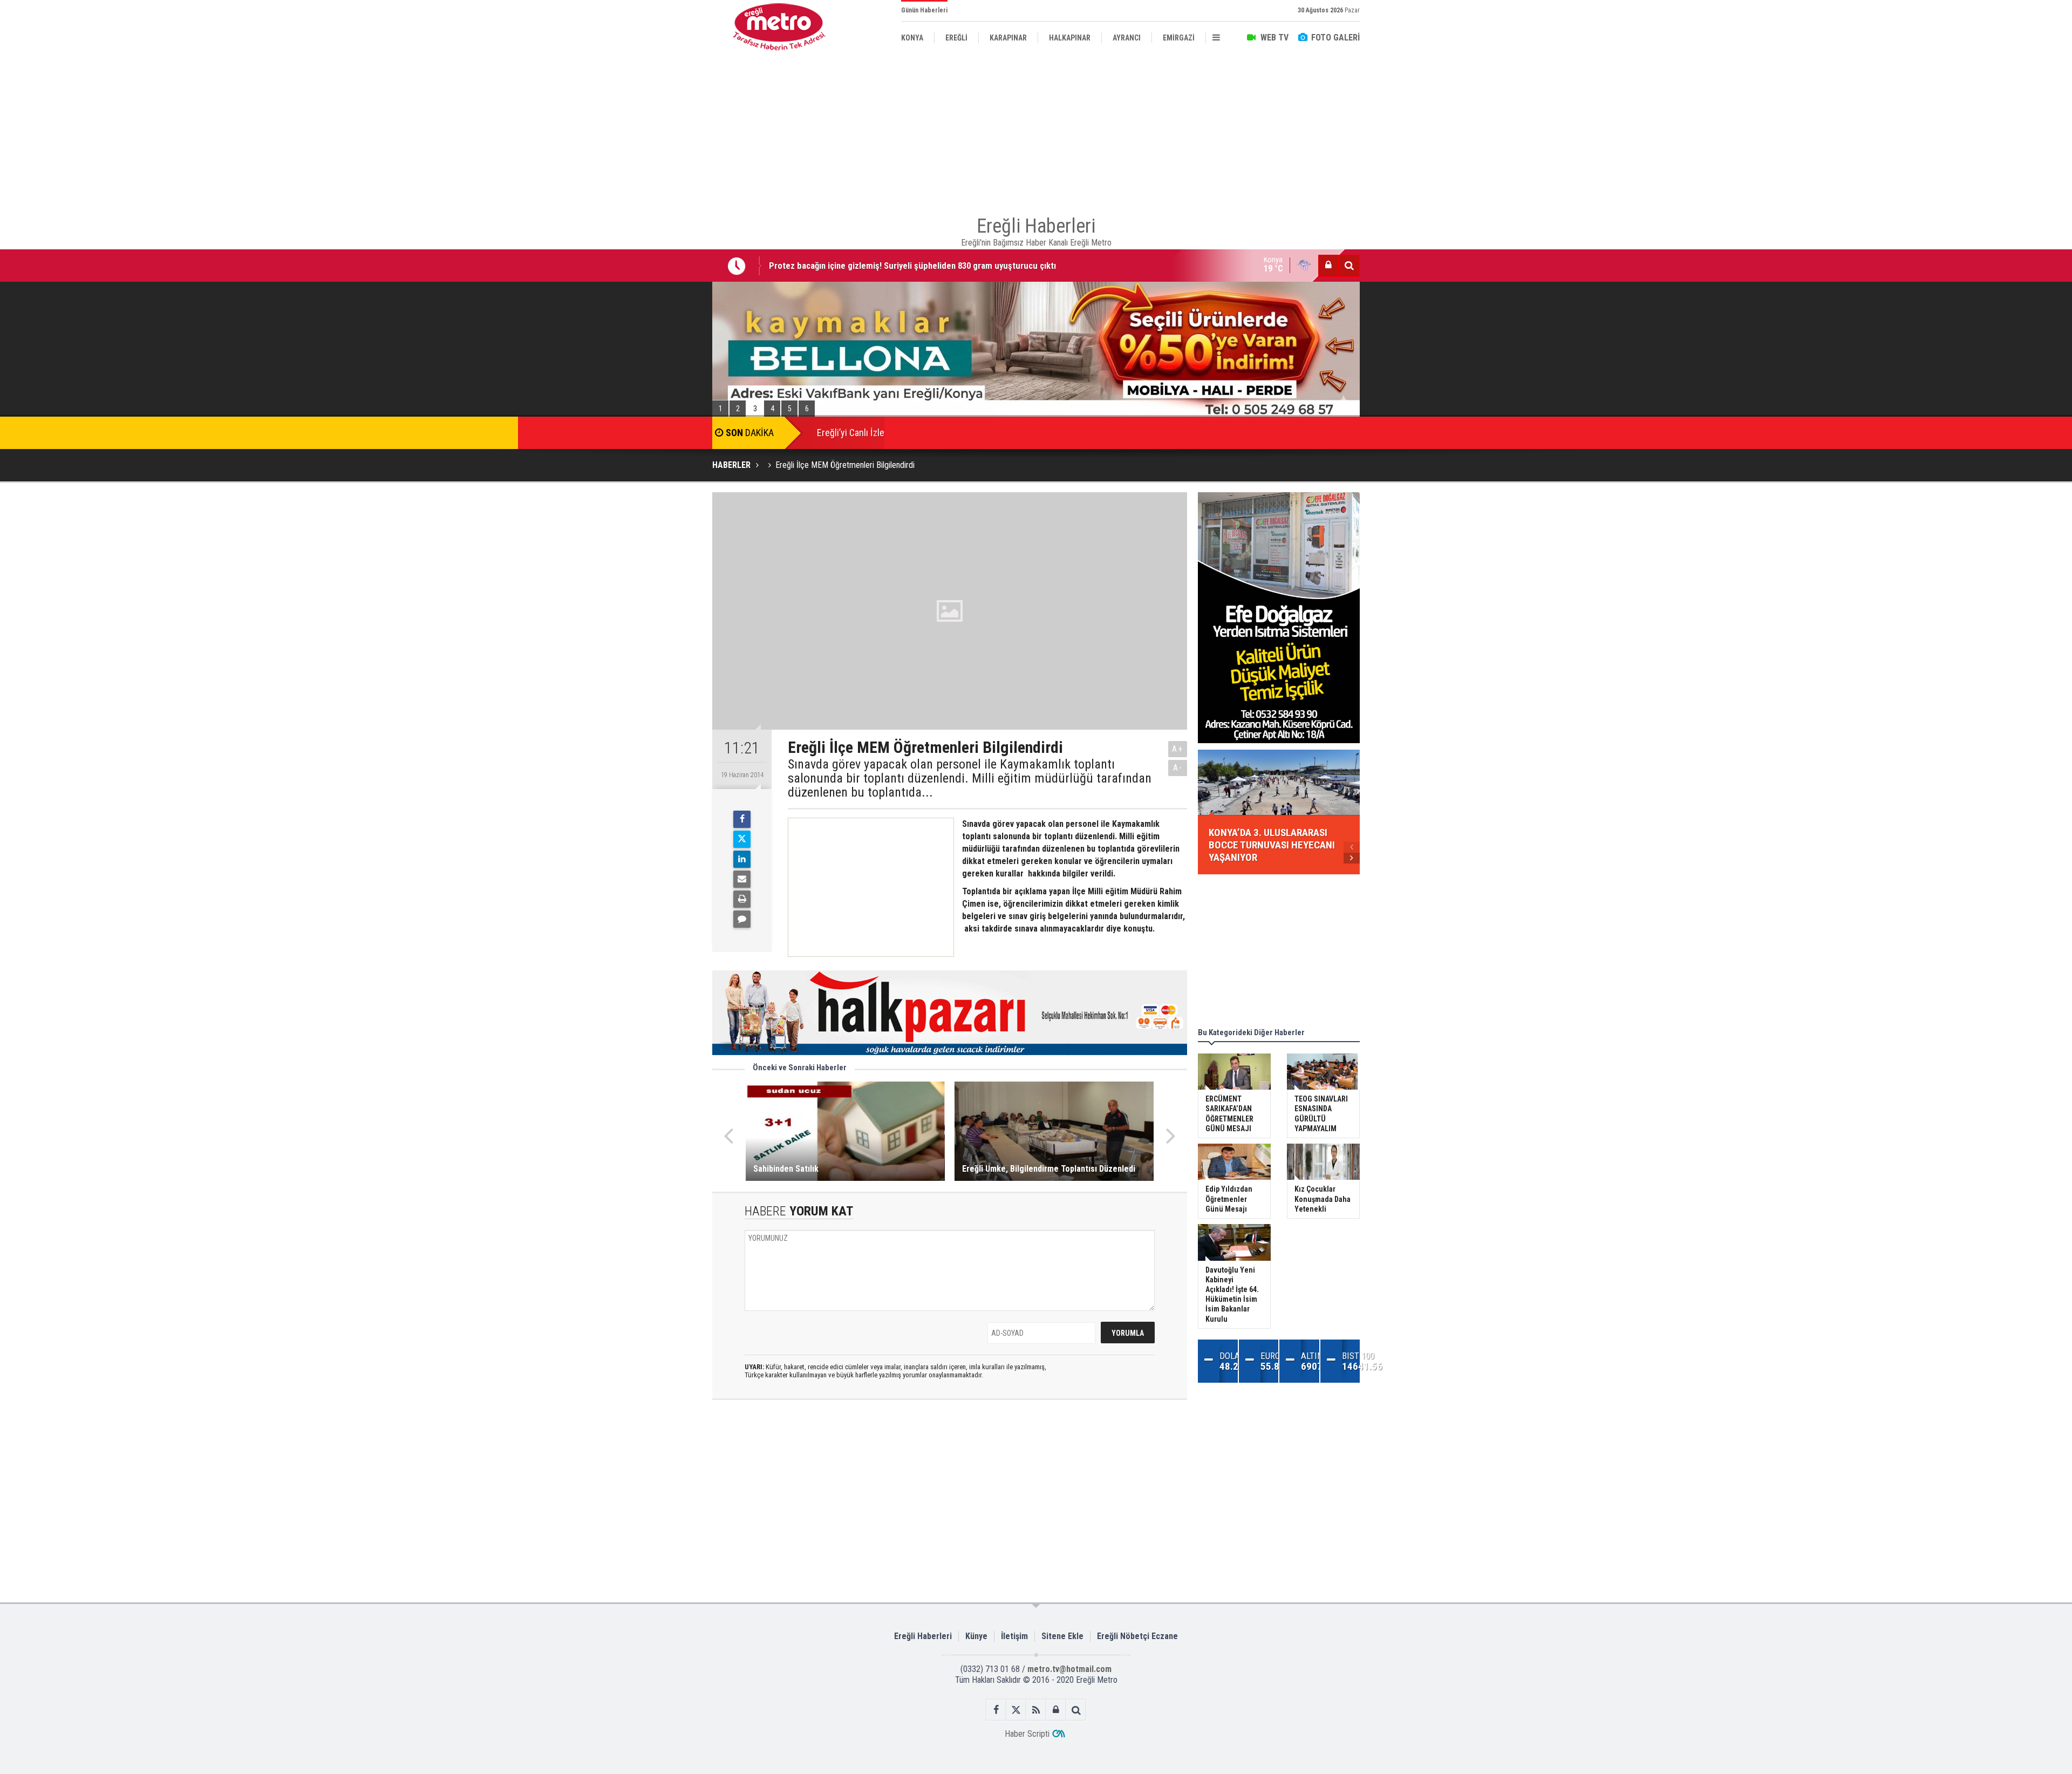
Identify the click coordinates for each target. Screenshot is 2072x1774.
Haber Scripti (1027, 1734)
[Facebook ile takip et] (996, 1710)
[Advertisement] (658, 249)
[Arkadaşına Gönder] (742, 879)
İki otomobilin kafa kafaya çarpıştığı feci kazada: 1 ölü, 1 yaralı (886, 266)
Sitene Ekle (1062, 1636)
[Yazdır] (742, 899)
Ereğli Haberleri (923, 1636)
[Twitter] (742, 839)
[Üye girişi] (1328, 266)
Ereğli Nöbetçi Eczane (1137, 1636)
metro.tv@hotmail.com (1069, 1669)
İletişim (1014, 1636)
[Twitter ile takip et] (1016, 1710)
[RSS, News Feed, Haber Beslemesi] (1036, 1710)
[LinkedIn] (742, 859)
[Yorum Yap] (742, 919)
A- (1178, 768)
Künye (976, 1636)
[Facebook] (742, 819)
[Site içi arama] (1349, 266)
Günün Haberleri (924, 10)
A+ (1178, 749)
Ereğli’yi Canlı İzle (851, 433)
